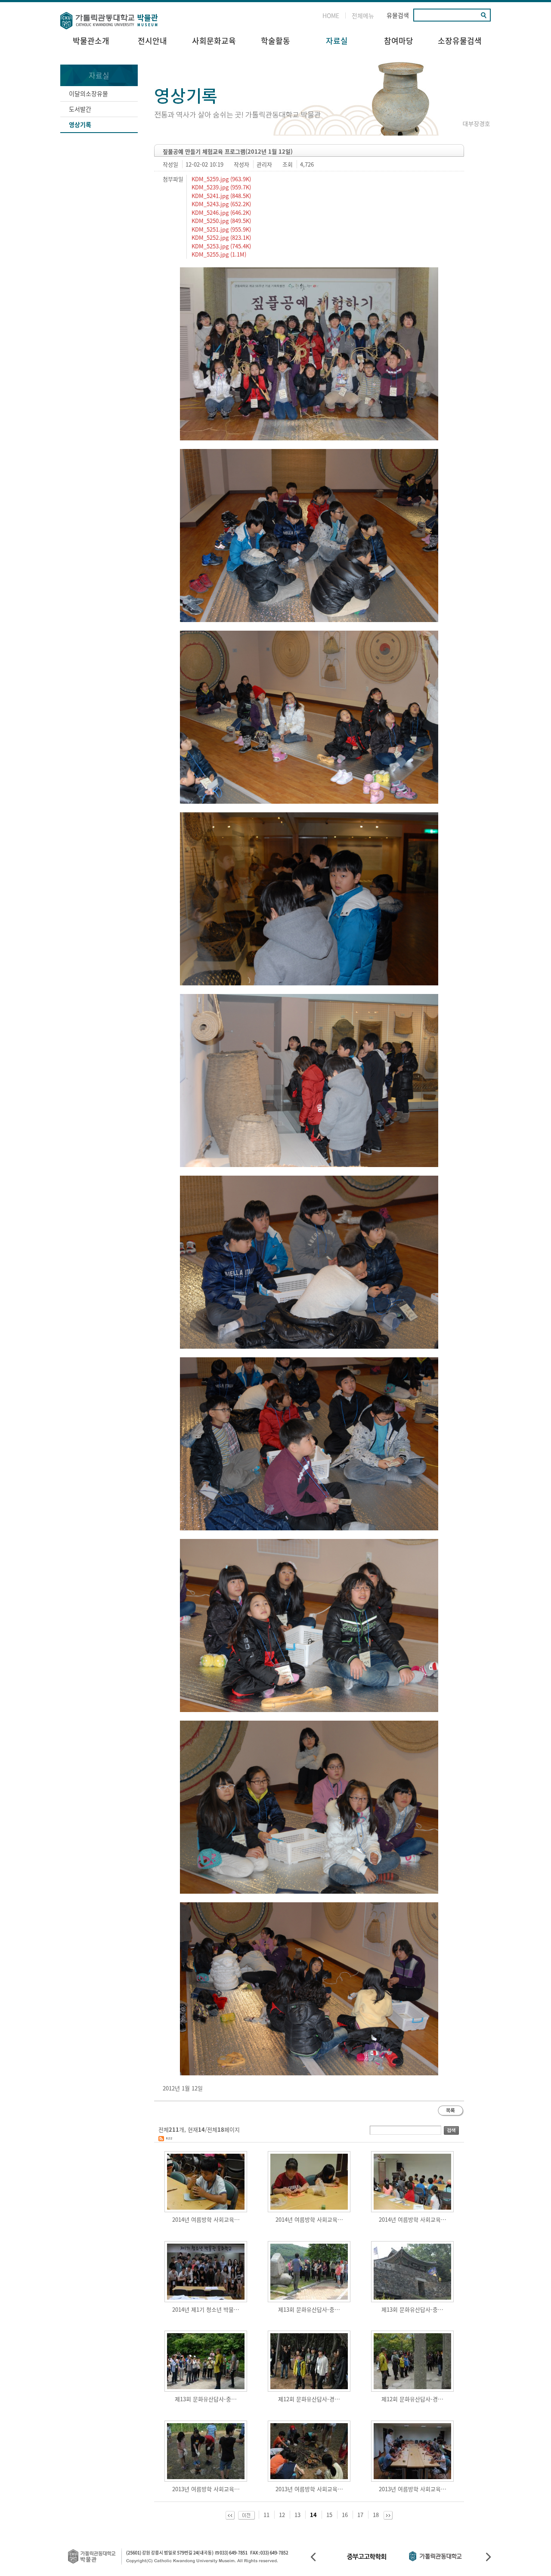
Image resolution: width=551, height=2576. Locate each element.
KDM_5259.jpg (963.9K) (220, 179)
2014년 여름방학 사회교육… (206, 2219)
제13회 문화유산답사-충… (309, 2309)
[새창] (165, 2138)
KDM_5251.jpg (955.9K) (220, 229)
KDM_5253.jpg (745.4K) (220, 246)
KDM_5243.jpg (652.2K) (220, 204)
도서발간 (80, 109)
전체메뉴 (363, 15)
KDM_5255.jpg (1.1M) (218, 254)
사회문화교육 (214, 41)
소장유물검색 (460, 41)
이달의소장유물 (88, 93)
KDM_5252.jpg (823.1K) (220, 237)
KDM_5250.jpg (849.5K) (220, 221)
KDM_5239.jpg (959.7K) (220, 187)
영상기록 (80, 124)
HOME (331, 15)
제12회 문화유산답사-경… (309, 2399)
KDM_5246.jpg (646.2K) (220, 212)
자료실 (337, 41)
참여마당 (399, 41)
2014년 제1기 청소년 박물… (206, 2309)
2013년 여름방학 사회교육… (206, 2489)
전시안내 (152, 41)
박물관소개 (91, 41)
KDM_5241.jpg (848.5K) (220, 196)
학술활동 (275, 41)
